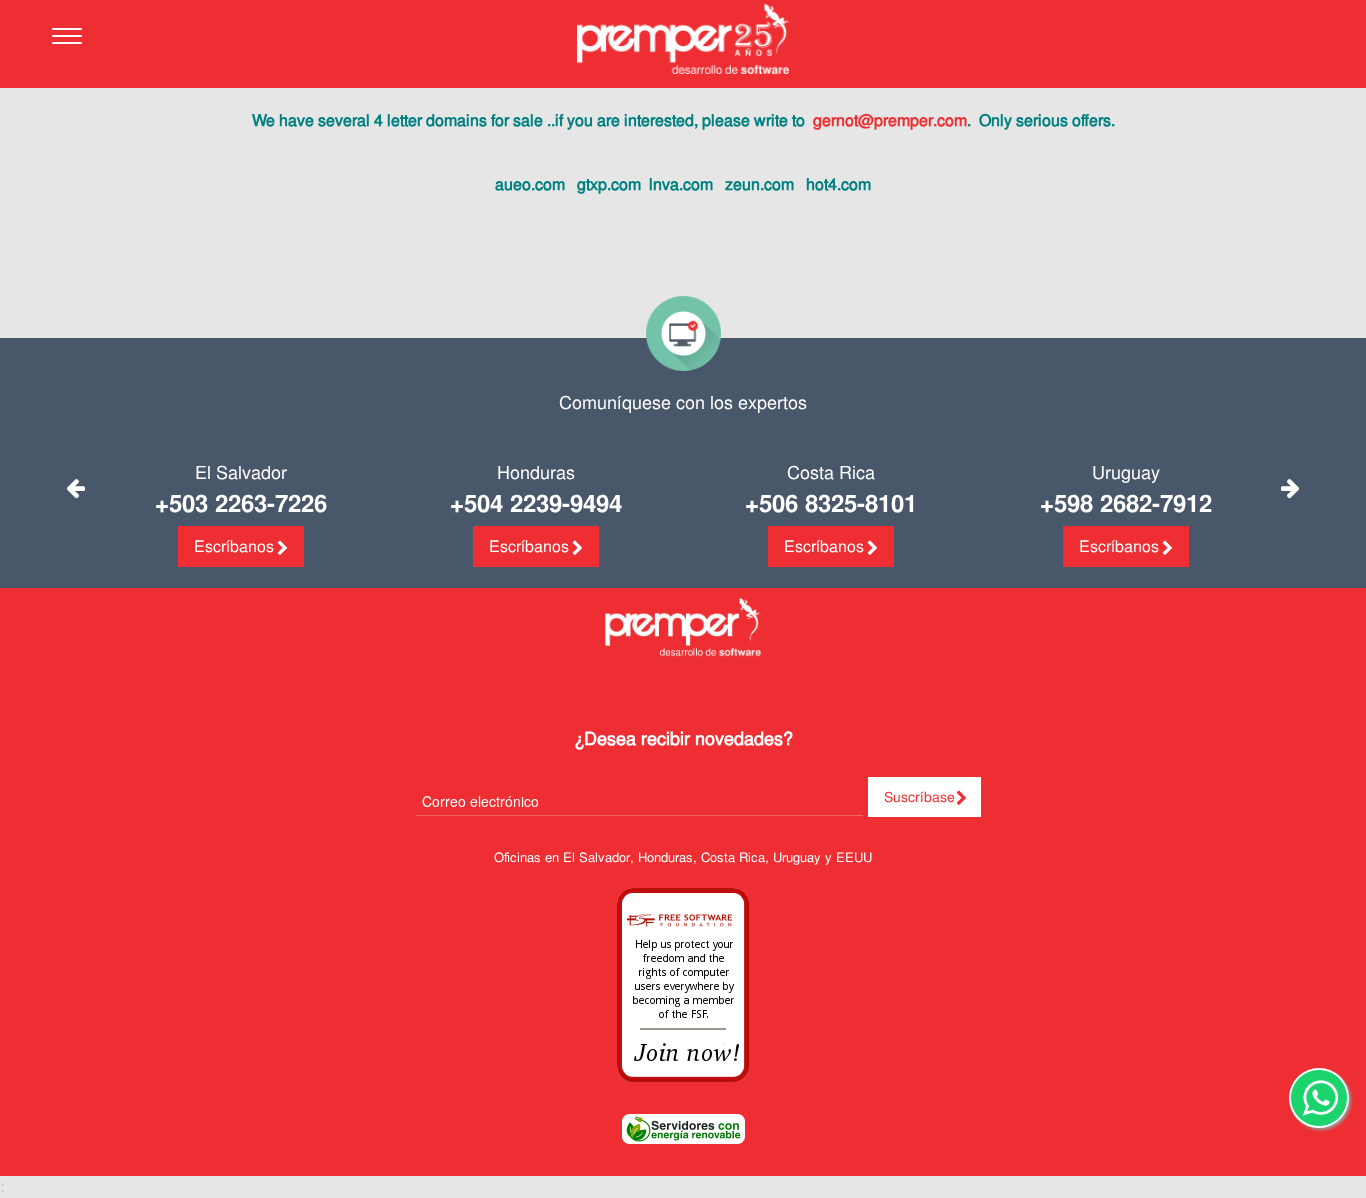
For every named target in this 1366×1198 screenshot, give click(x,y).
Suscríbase (919, 797)
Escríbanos (234, 546)
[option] (240, 518)
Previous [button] (75, 488)
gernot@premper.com (890, 120)
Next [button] (1290, 488)
